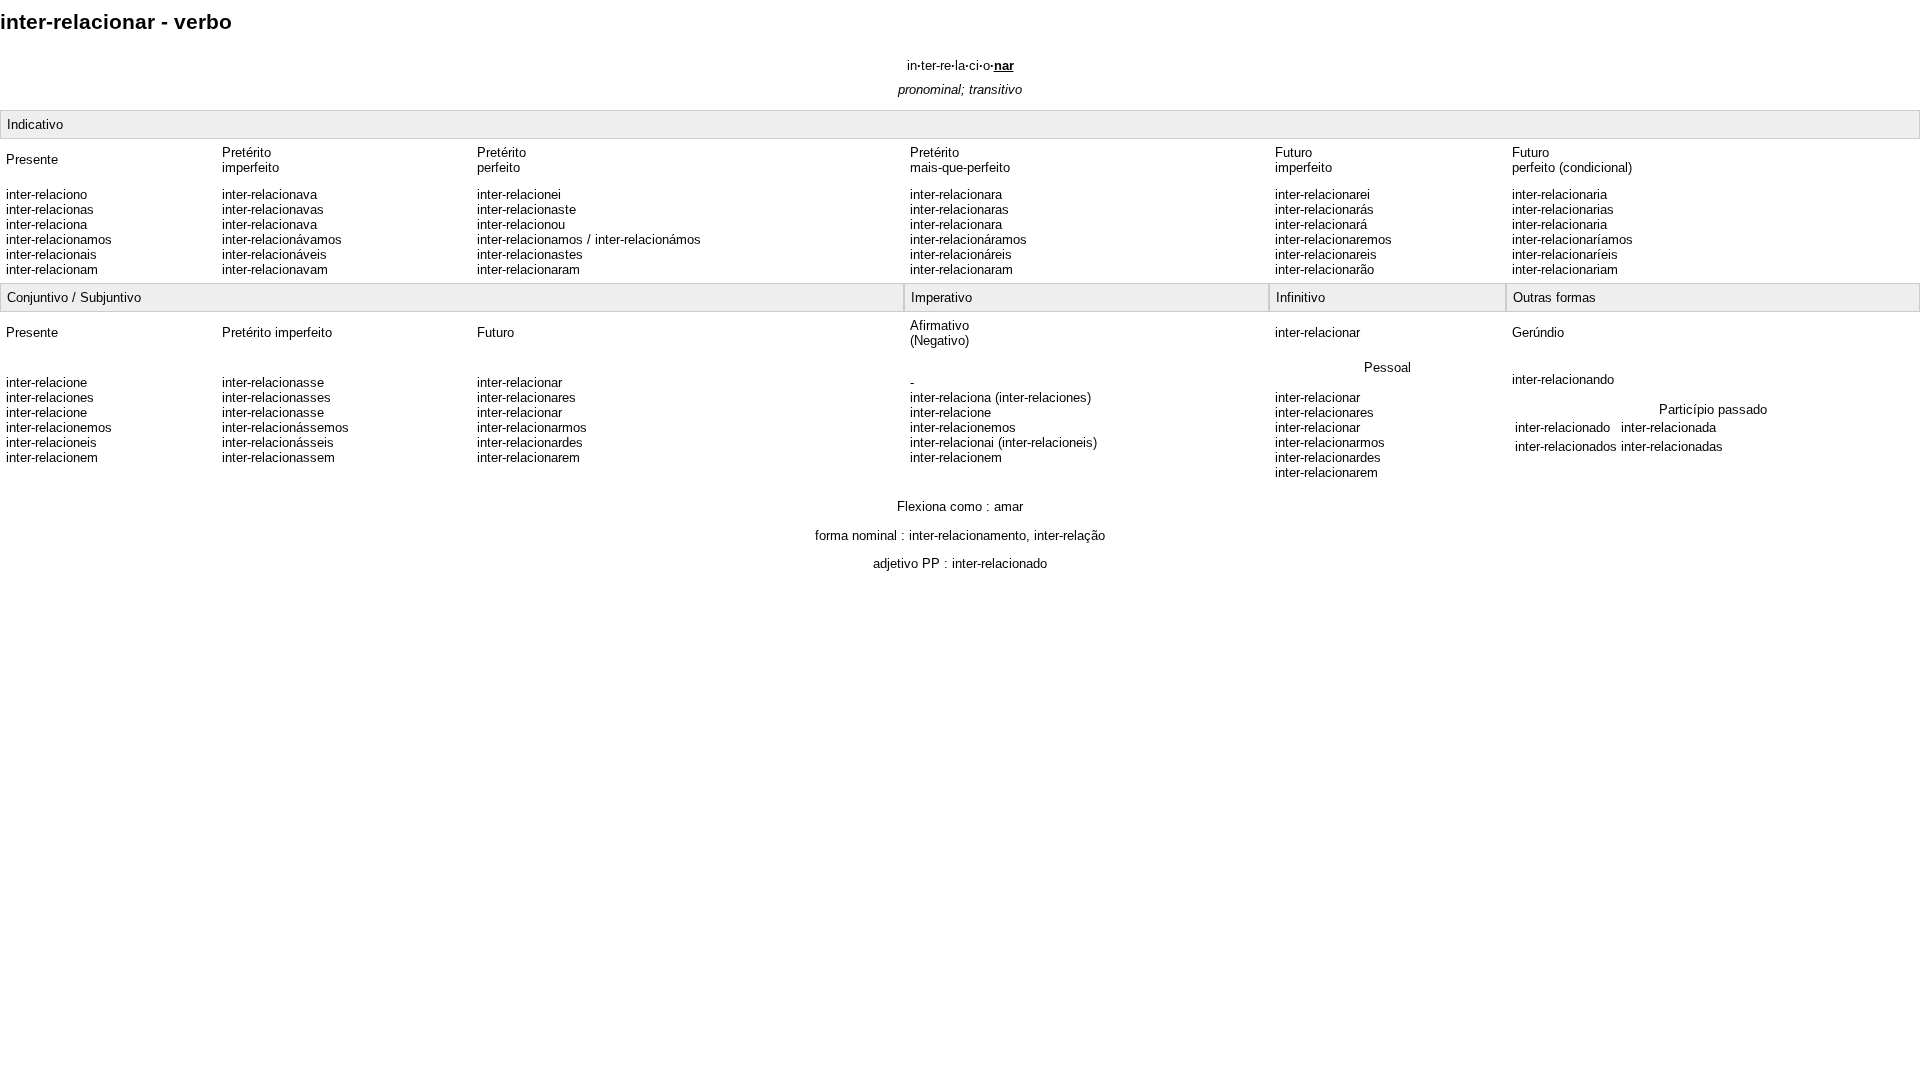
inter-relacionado (999, 563)
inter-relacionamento (967, 535)
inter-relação (1069, 535)
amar (1008, 506)
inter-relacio (960, 65)
